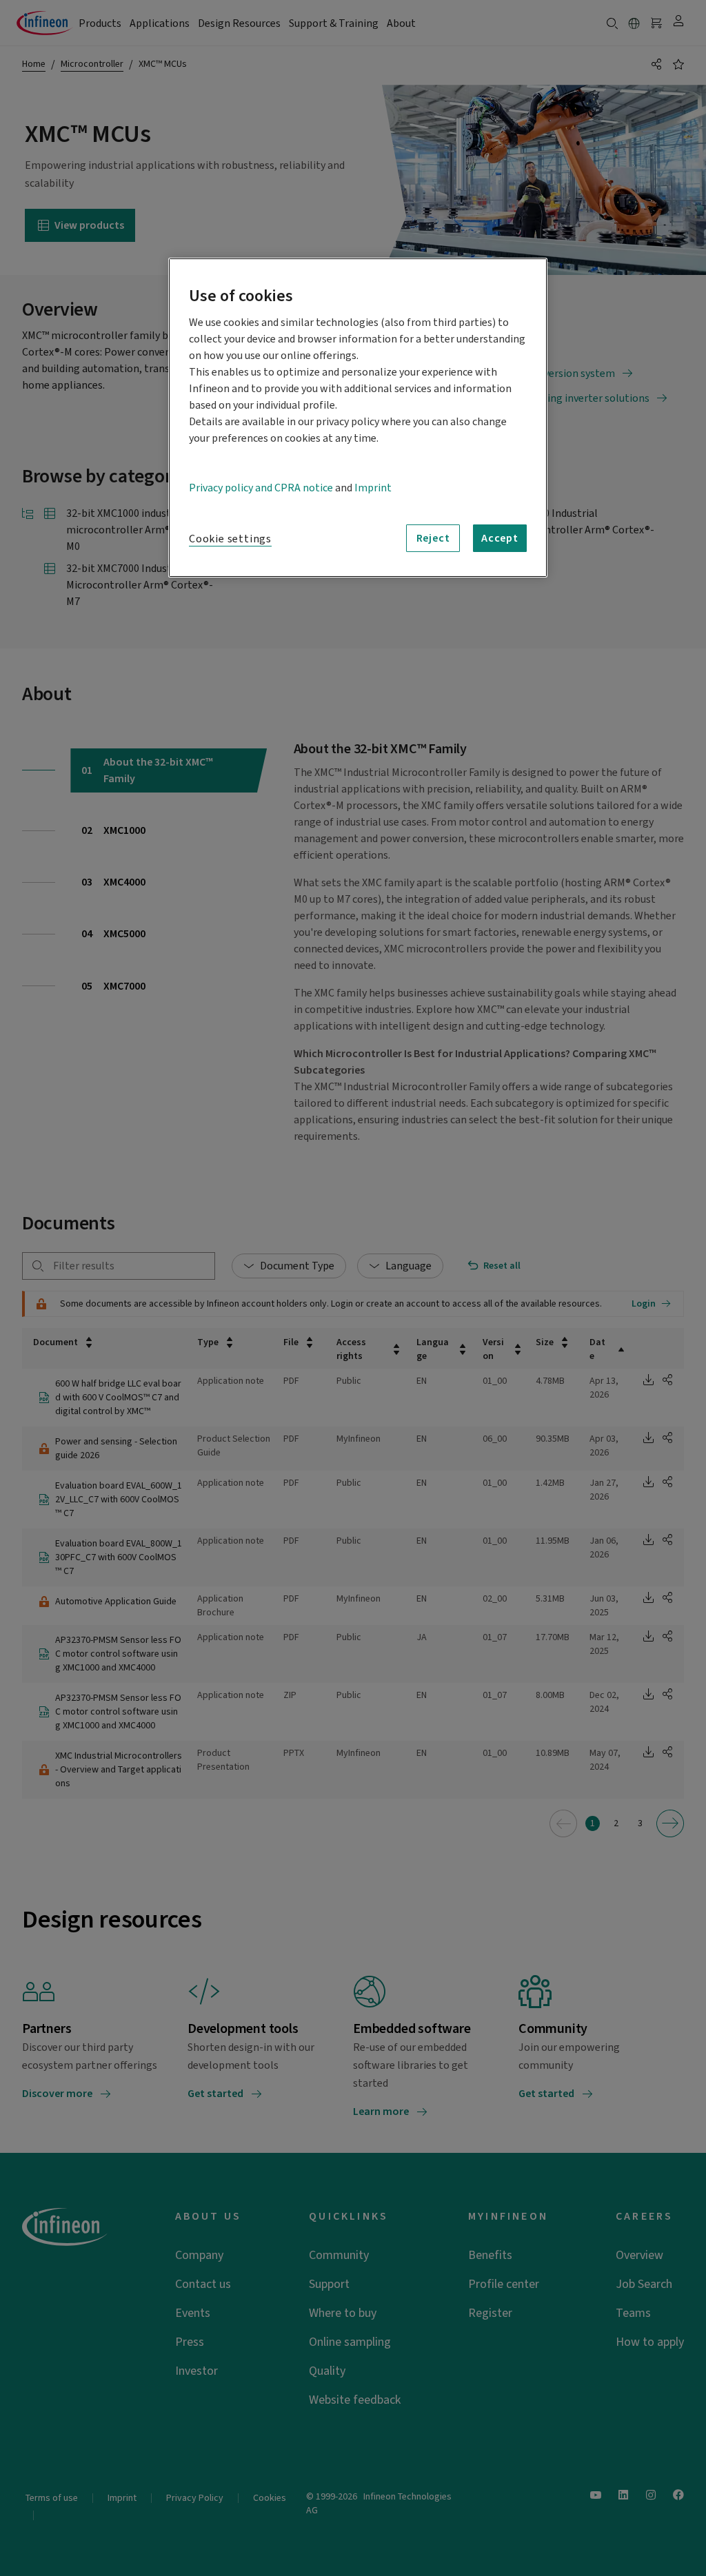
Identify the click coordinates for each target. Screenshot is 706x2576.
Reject (433, 538)
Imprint (373, 488)
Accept (500, 538)
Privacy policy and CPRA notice (261, 488)
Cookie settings (230, 539)
